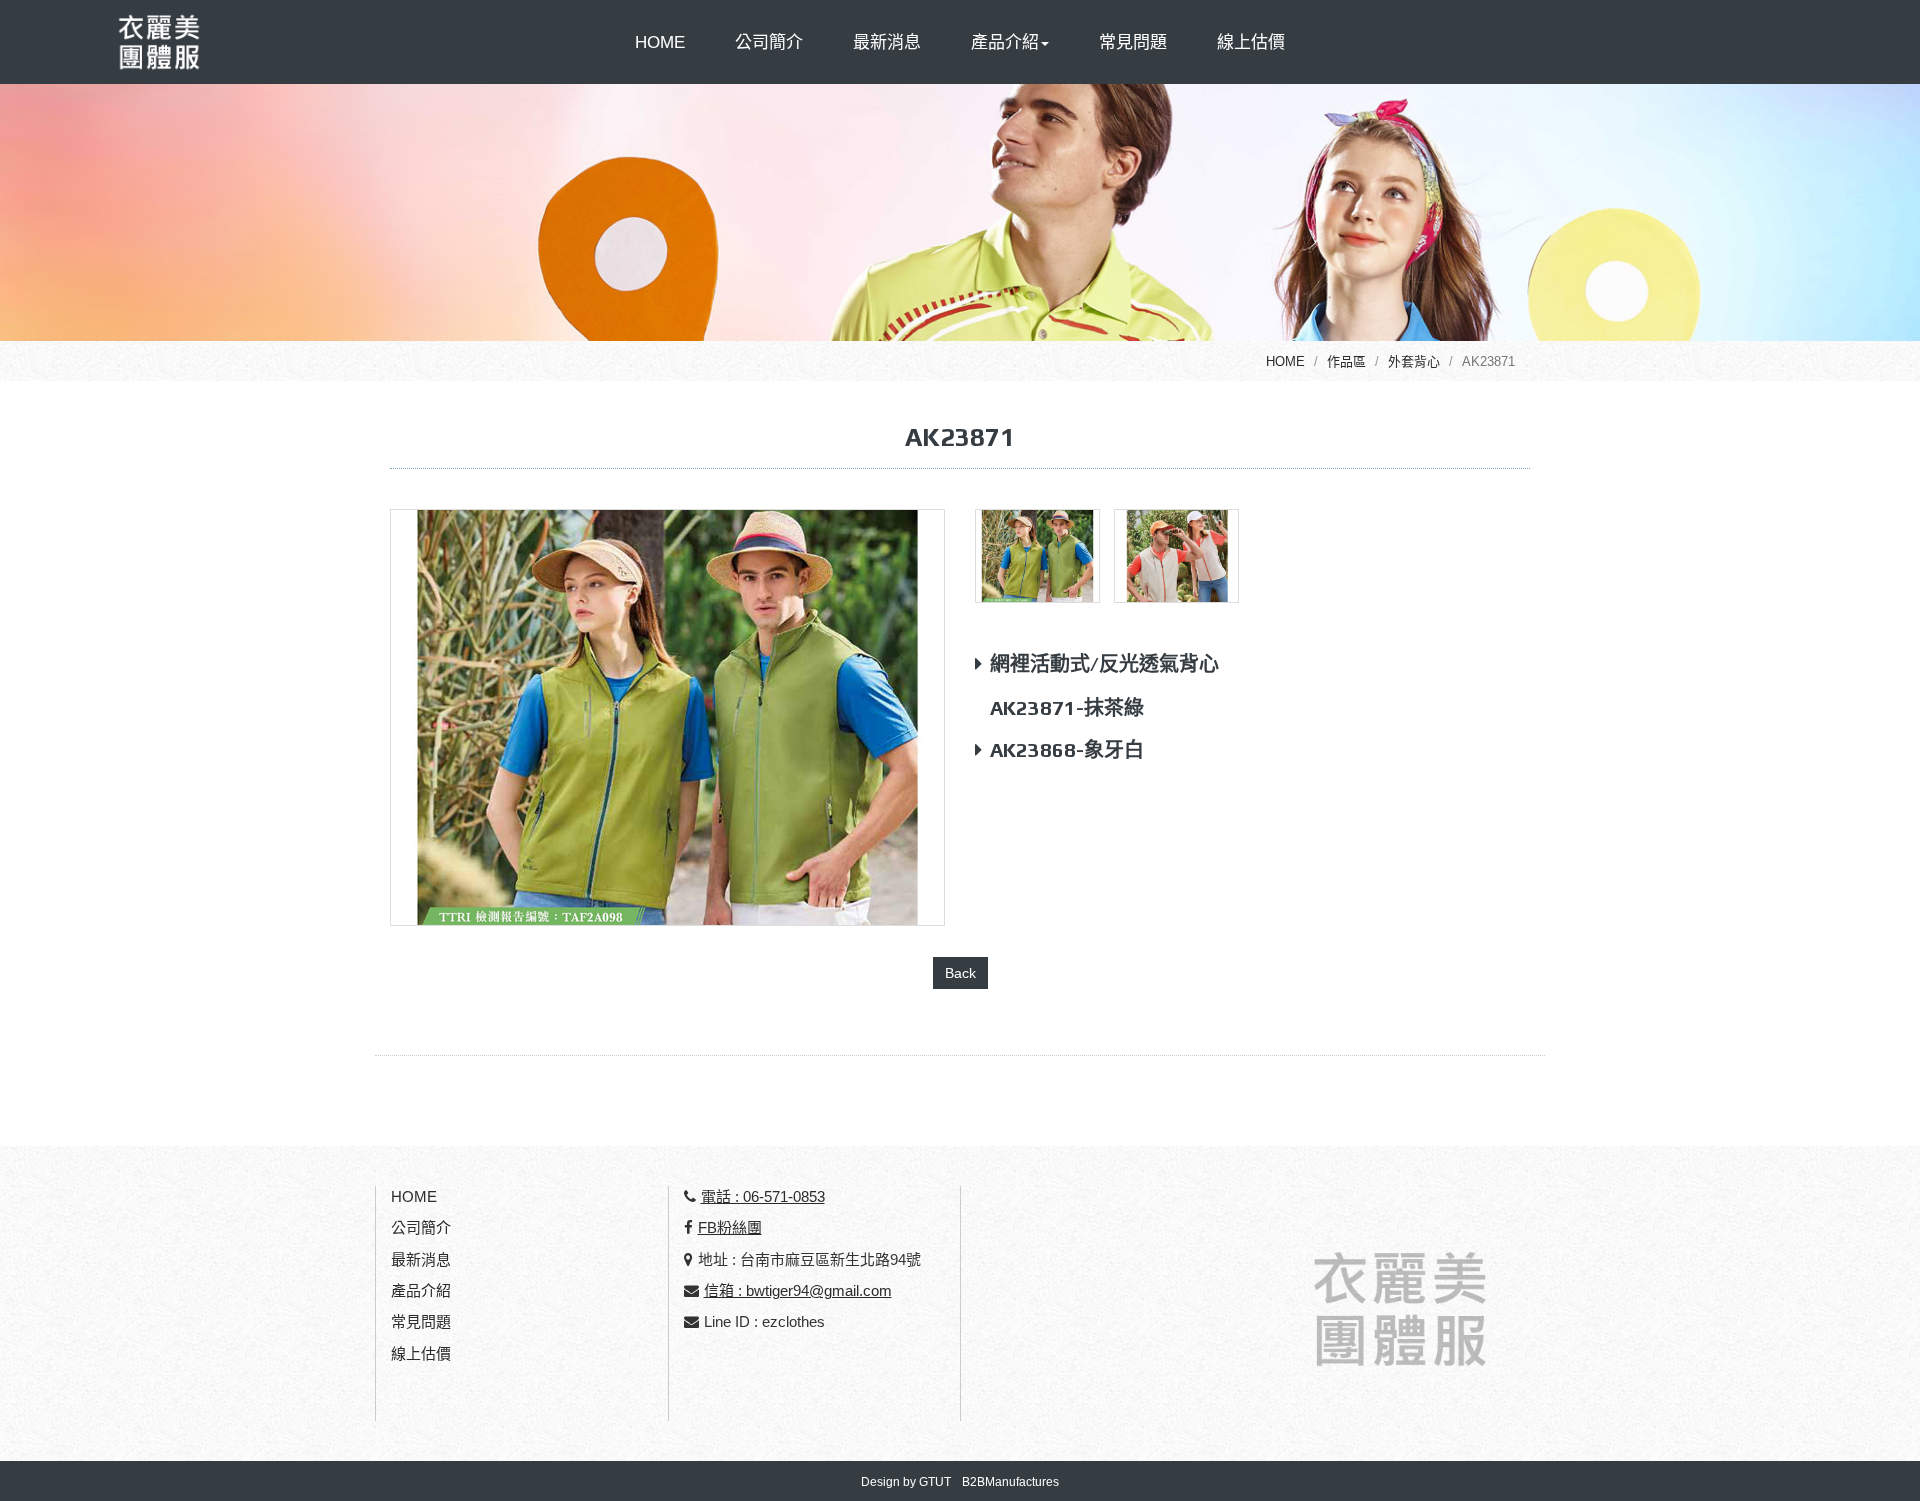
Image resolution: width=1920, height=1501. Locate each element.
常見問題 (1133, 42)
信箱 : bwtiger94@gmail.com (798, 1290)
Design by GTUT (906, 1482)
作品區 (1346, 361)
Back (960, 973)
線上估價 (1251, 42)
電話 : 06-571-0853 (763, 1196)
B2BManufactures (1010, 1482)
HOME (660, 42)
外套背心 (1414, 361)
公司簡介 (769, 42)
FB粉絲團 (730, 1227)
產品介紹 (421, 1290)
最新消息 (887, 42)
